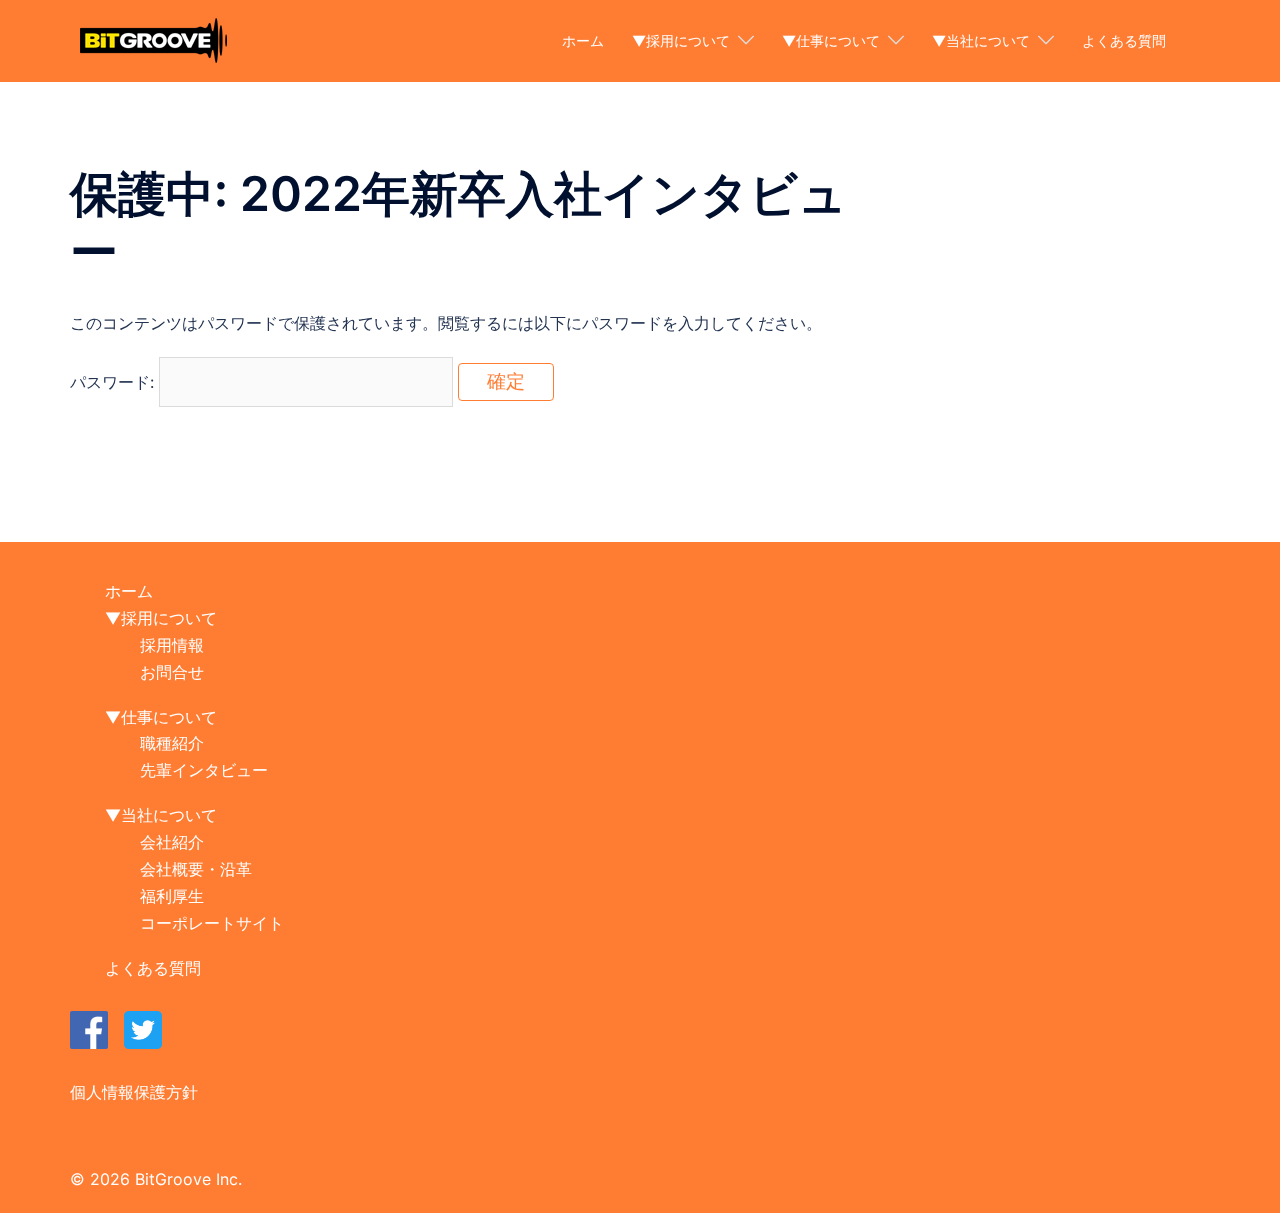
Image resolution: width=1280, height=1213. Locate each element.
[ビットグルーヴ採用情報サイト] (153, 39)
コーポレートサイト (212, 923)
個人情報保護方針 (134, 1092)
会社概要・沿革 (196, 869)
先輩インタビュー (204, 770)
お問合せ (172, 672)
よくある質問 (1124, 40)
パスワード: (114, 382)
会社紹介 (172, 842)
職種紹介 (172, 743)
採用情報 (172, 645)
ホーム (583, 40)
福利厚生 (172, 896)
